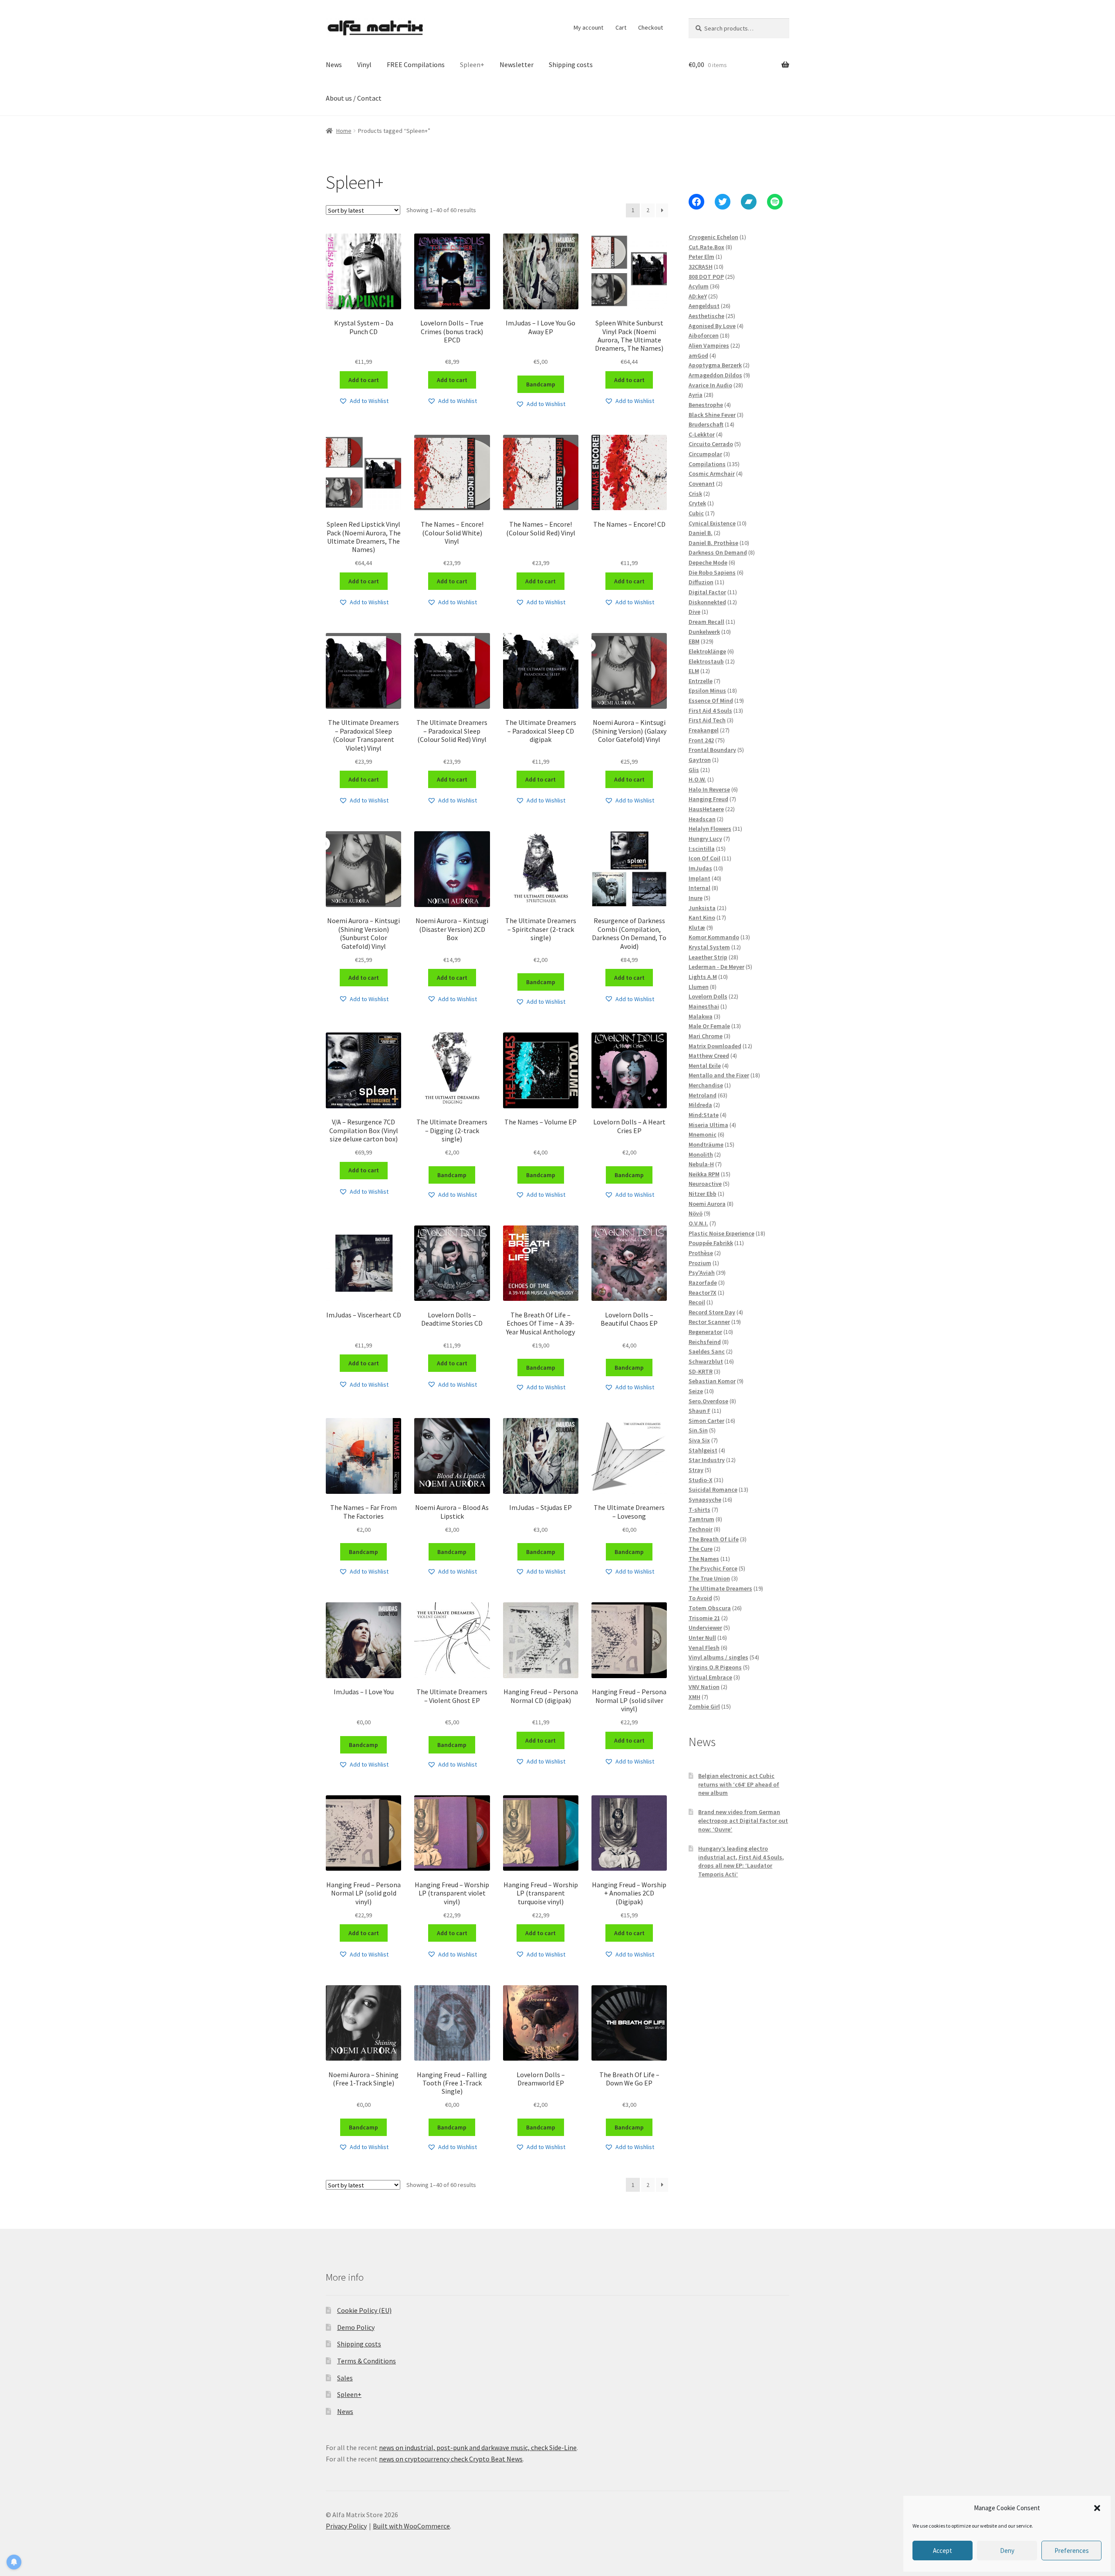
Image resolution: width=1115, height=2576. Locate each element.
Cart (621, 27)
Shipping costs (571, 64)
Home (344, 131)
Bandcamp (541, 384)
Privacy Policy (346, 2526)
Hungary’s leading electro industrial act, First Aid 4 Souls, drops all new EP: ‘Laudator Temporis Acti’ (741, 1861)
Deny (1007, 2551)
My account (588, 27)
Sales (345, 2378)
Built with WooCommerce (411, 2526)
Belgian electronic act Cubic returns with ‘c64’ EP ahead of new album (739, 1784)
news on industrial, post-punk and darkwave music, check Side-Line (478, 2447)
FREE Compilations (416, 64)
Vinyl (364, 64)
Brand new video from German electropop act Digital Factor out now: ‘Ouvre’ (743, 1821)
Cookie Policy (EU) (364, 2310)
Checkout (650, 27)
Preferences (1072, 2551)
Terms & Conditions (367, 2361)
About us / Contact (354, 98)
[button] (1097, 2508)
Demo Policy (356, 2327)
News (334, 64)
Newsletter (517, 64)
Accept (943, 2551)
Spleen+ (472, 64)
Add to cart (364, 380)
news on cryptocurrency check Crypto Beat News (451, 2459)
